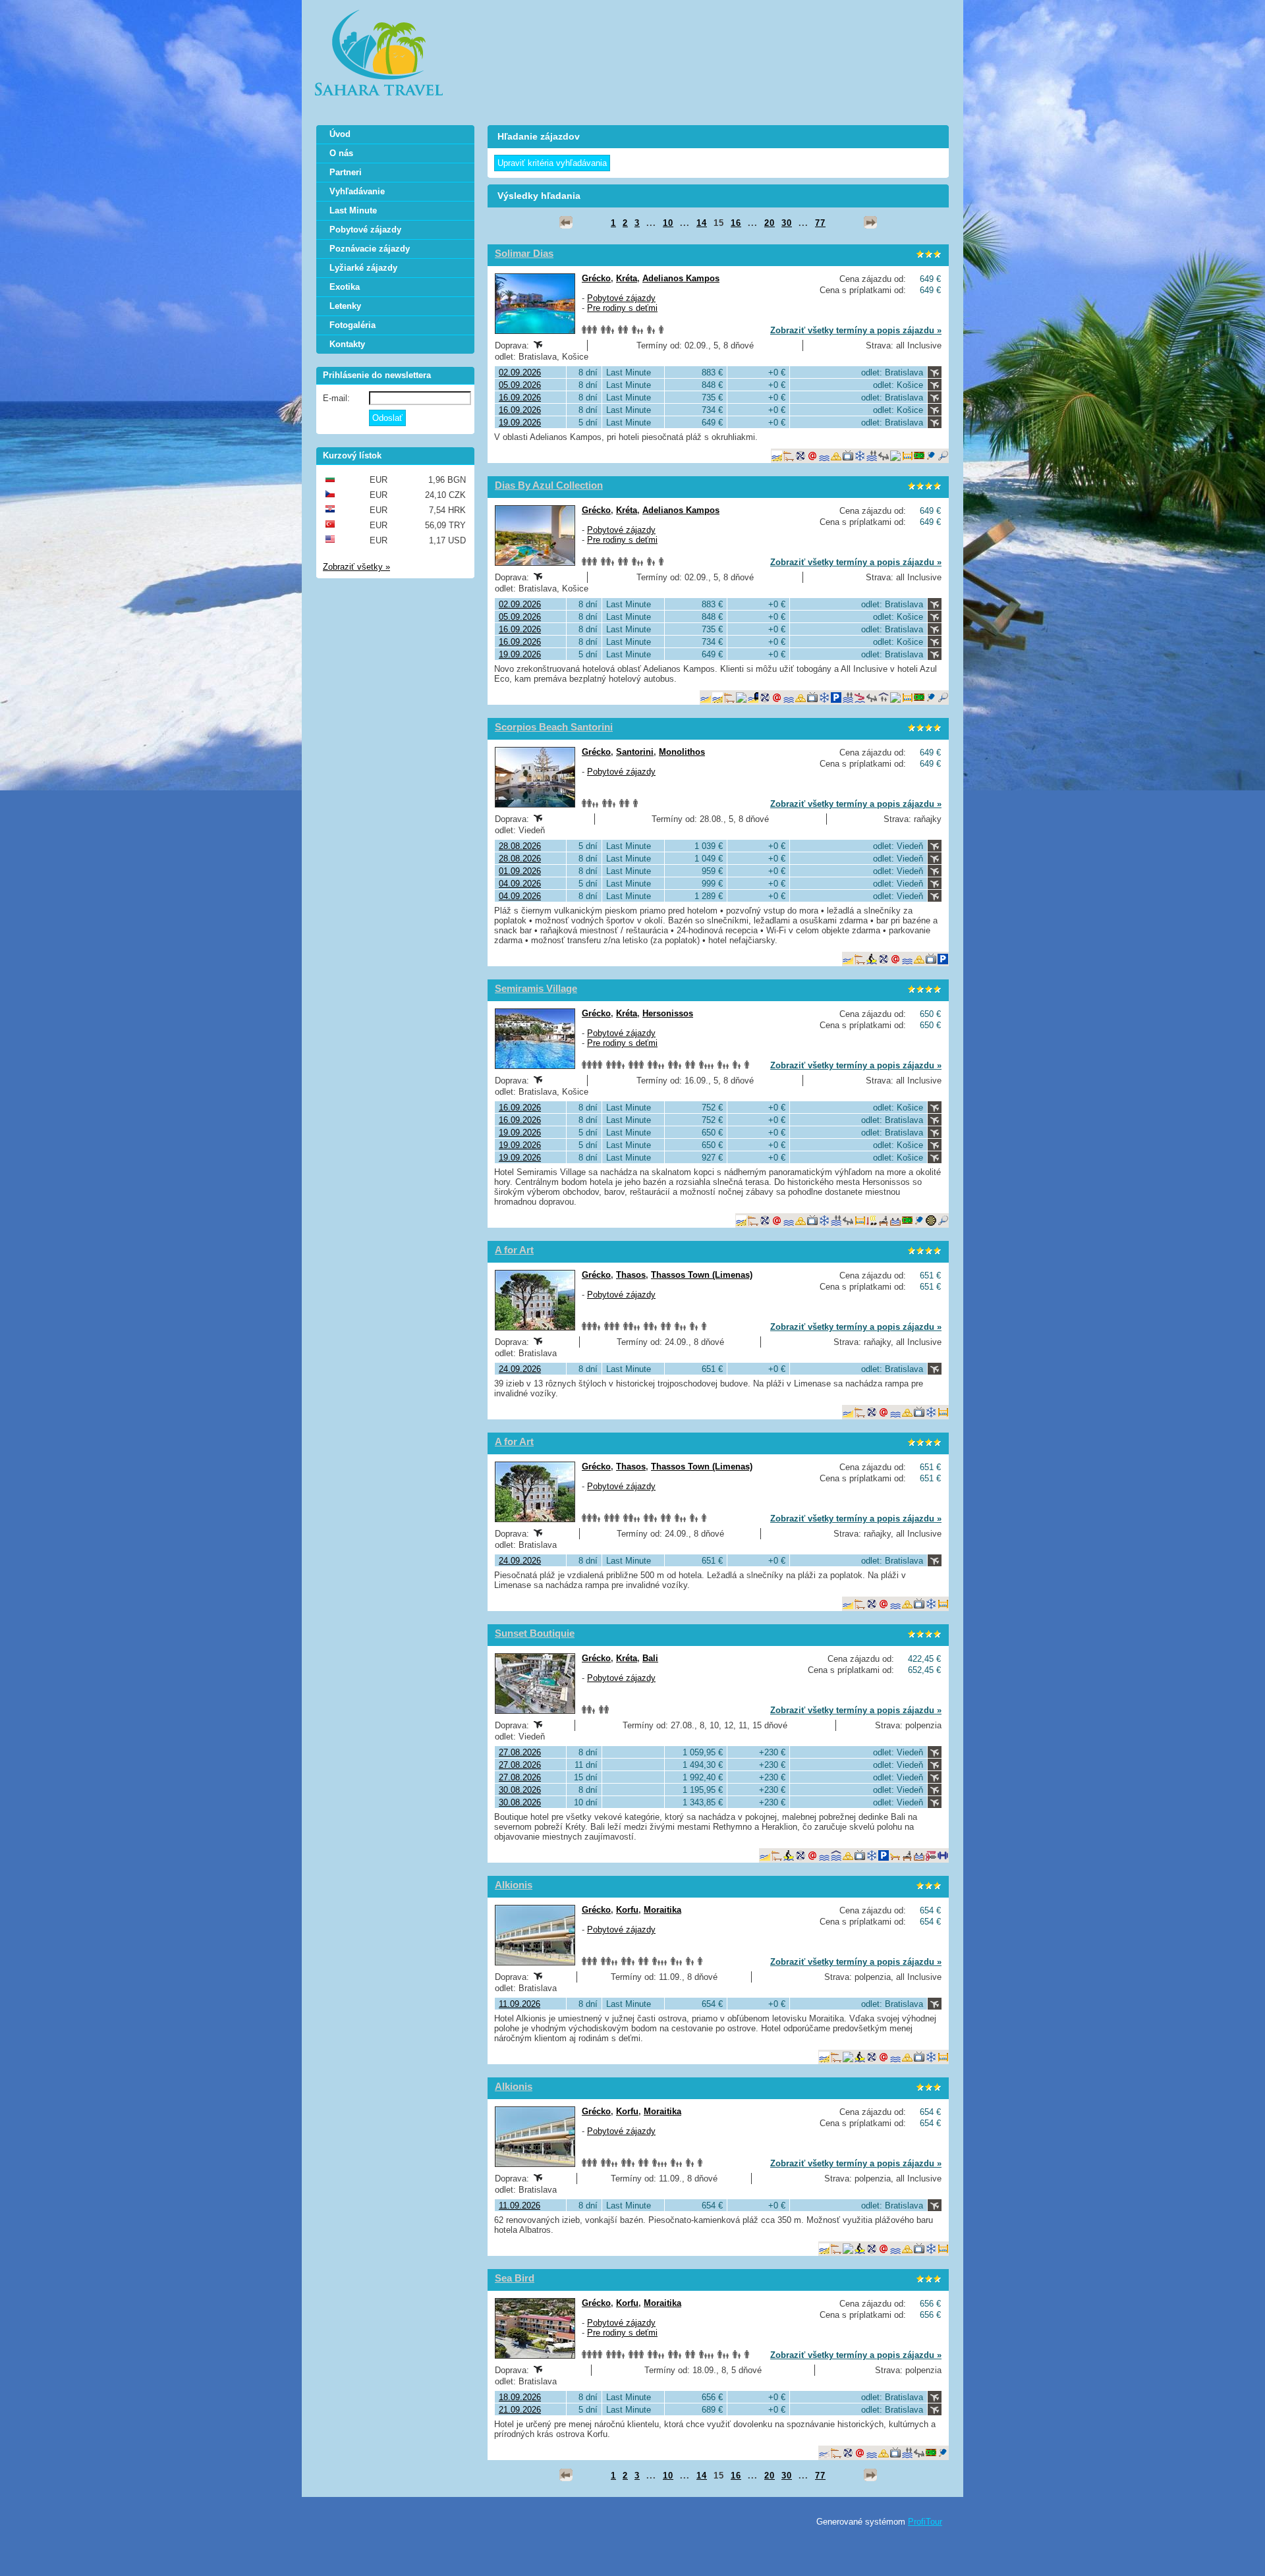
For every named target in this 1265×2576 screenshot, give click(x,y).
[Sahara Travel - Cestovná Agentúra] (379, 53)
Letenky (345, 306)
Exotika (345, 287)
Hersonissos (668, 1013)
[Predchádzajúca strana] (566, 223)
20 (770, 223)
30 (787, 223)
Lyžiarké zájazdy (363, 268)
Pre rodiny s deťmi (622, 308)
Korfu (627, 1910)
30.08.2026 (520, 1790)
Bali (650, 1658)
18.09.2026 (520, 2397)
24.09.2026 (520, 1369)
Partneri (346, 172)
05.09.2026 (520, 385)
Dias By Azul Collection (549, 485)
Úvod (340, 134)
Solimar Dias (524, 253)
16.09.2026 (520, 397)
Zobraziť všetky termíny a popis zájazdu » (856, 330)
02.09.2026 (520, 372)
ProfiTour (925, 2522)
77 (820, 223)
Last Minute (353, 210)
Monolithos (682, 752)
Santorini (635, 752)
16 (736, 223)
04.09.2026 (520, 884)
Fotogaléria (352, 325)
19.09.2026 (520, 423)
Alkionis (514, 1885)
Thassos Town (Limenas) (702, 1275)
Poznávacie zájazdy (370, 249)
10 (668, 223)
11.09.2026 (520, 2004)
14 (702, 223)
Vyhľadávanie (357, 191)
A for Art (514, 1250)
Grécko (596, 278)
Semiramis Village (536, 988)
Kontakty (347, 344)
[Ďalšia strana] (870, 223)
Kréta (627, 278)
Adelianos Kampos (681, 278)
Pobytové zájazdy (621, 298)
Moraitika (662, 1910)
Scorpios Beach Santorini (554, 727)
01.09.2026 (520, 871)
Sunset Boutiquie (535, 1633)
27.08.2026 (520, 1752)
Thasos (631, 1275)
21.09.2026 (520, 2410)
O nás (341, 153)
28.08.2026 (520, 846)
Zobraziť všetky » (356, 567)
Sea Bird (515, 2278)
